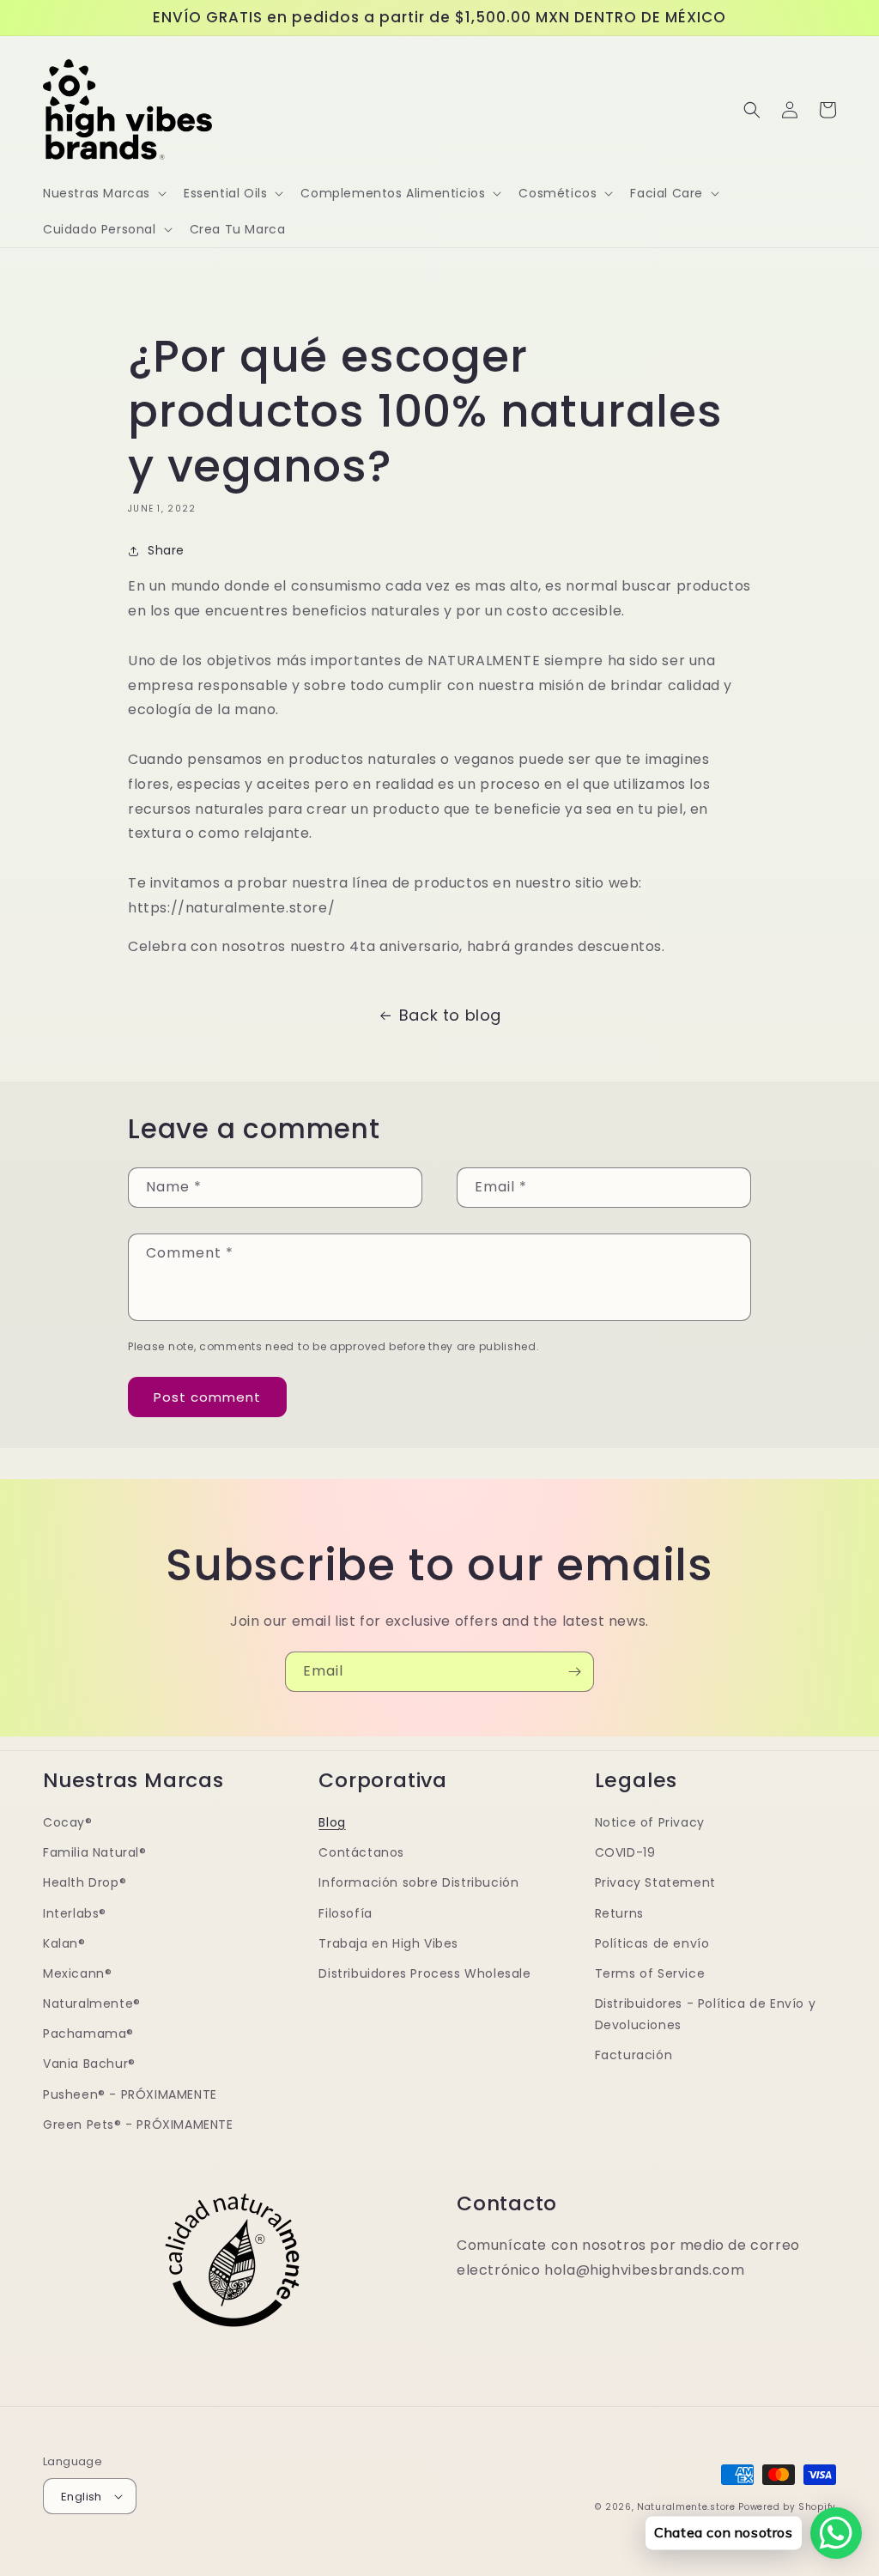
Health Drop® (85, 1882)
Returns (619, 1913)
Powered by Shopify (787, 2507)
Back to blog (450, 1015)
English (82, 2497)
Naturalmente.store (686, 2507)
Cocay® (68, 1822)
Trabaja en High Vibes (388, 1943)
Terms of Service (650, 1973)
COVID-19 (625, 1852)
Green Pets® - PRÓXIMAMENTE (138, 2124)
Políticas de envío (652, 1943)
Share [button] (166, 550)
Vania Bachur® (89, 2064)
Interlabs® (75, 1913)
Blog (332, 1822)
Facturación (634, 2055)
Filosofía (345, 1913)
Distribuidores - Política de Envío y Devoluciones (706, 2014)
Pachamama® (88, 2034)
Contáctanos (361, 1852)
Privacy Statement (655, 1882)
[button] (103, 193)
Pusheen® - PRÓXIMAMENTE (130, 2094)
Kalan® (64, 1943)
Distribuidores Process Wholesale (424, 1973)
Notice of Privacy (650, 1822)
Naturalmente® (92, 2003)
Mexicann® (77, 1973)
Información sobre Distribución (418, 1882)
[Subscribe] (574, 1672)
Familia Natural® (95, 1852)
